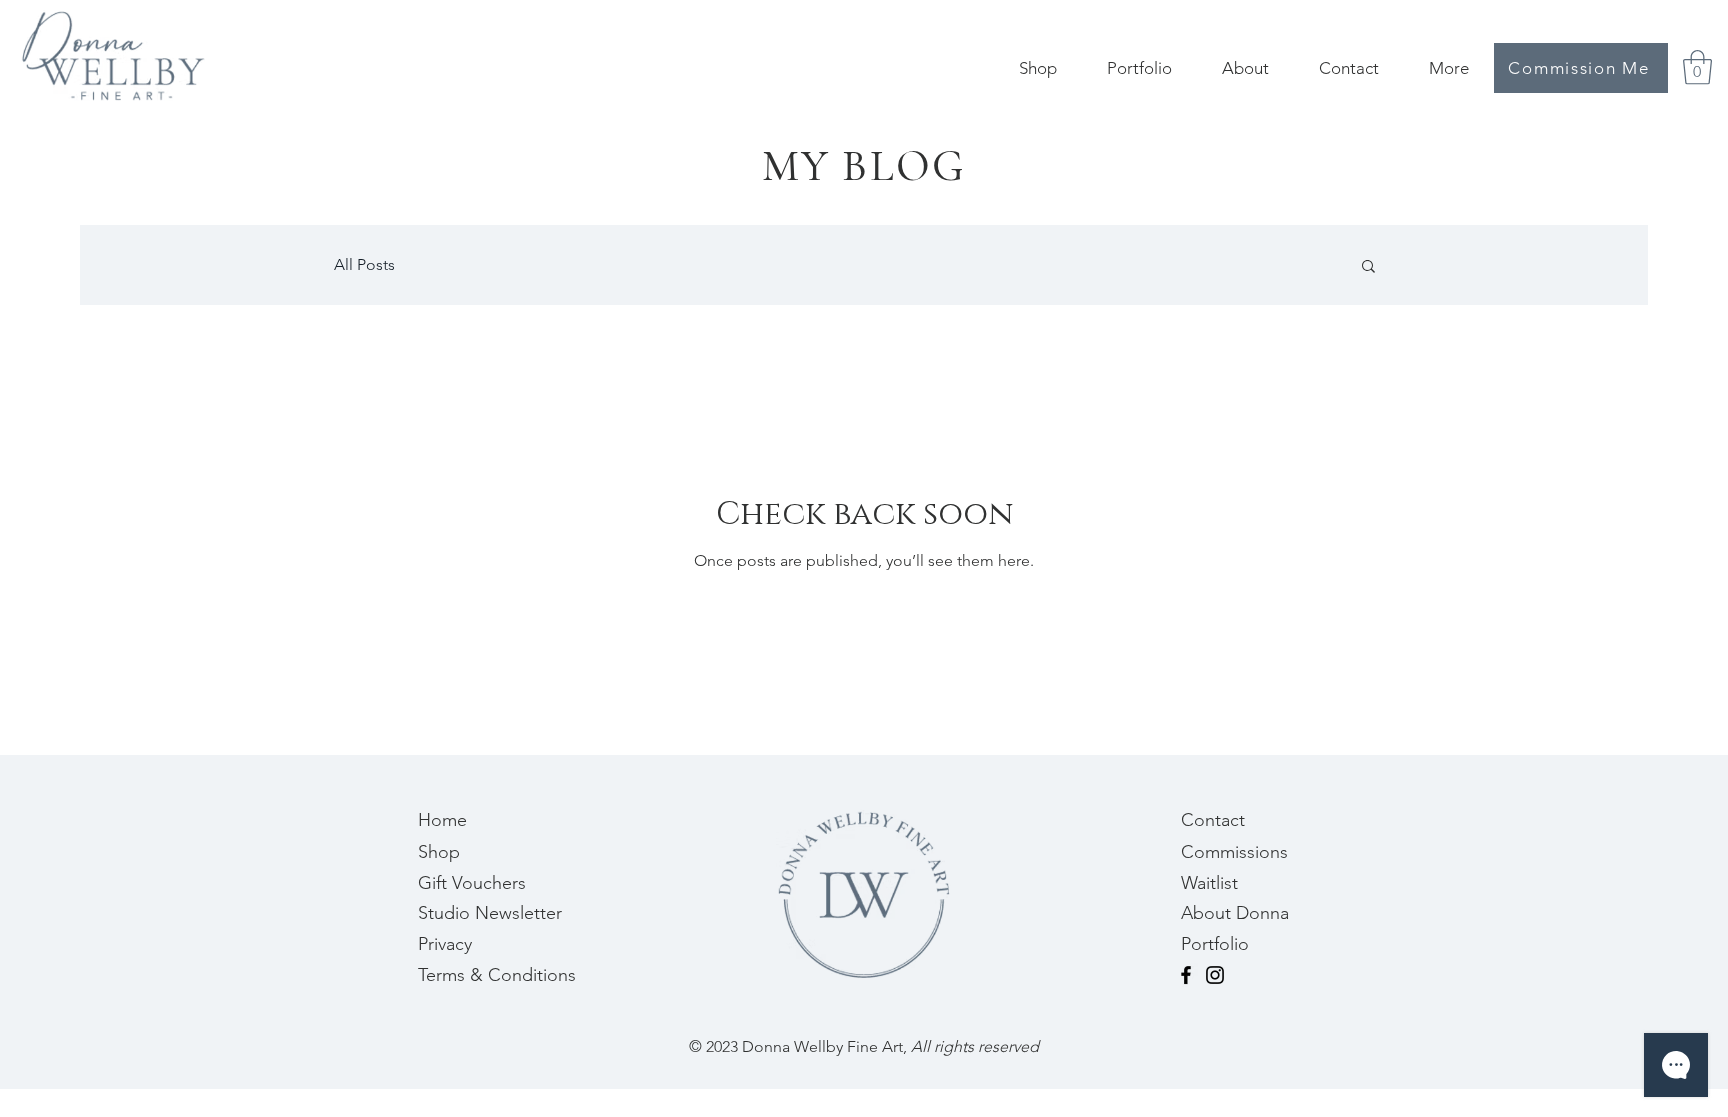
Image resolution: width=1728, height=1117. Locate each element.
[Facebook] (1186, 975)
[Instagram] (1215, 975)
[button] (1697, 67)
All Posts (364, 264)
